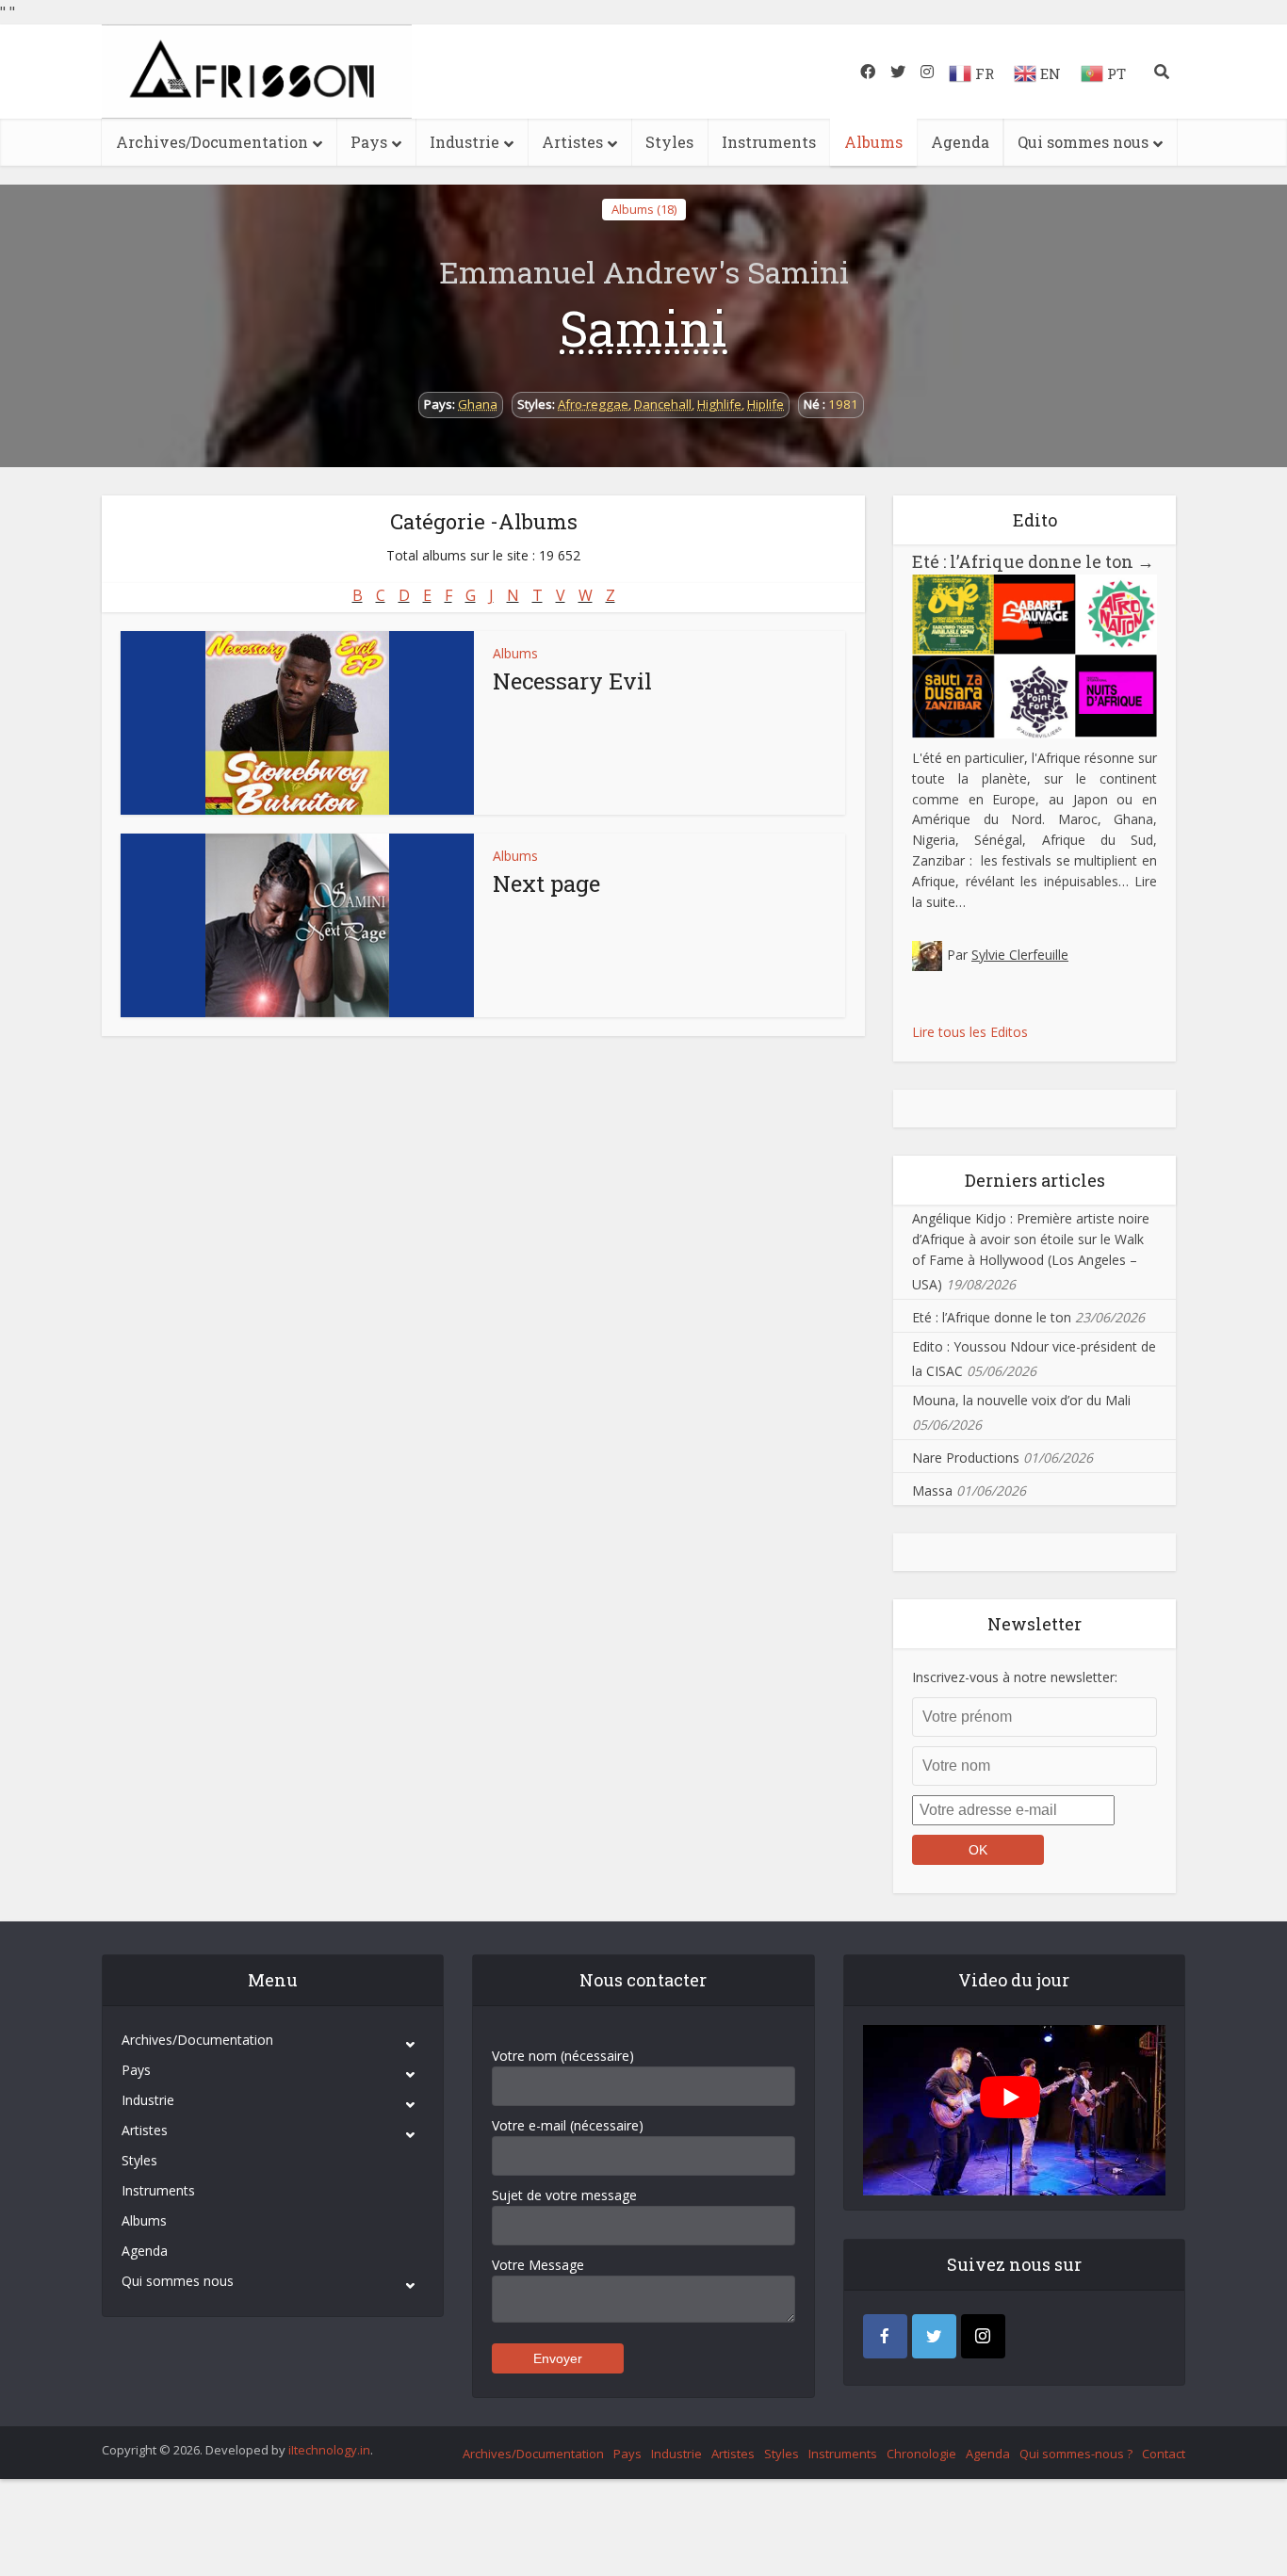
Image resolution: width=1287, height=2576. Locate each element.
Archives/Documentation (212, 142)
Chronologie (921, 2454)
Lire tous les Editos (970, 1032)
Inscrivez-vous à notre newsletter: (1015, 1677)
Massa (932, 1491)
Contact (1164, 2454)
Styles (669, 142)
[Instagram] (983, 2336)
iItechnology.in (329, 2450)
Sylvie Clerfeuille (1020, 955)
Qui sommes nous (1083, 142)
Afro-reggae (593, 404)
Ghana (478, 404)
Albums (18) (644, 209)
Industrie (464, 142)
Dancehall (663, 404)
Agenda (960, 142)
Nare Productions (966, 1458)
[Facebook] (885, 2336)
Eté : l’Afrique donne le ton (1033, 561)
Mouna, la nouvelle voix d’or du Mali (1021, 1400)
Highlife (719, 404)
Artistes (572, 142)
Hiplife (766, 404)
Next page (546, 883)
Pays (369, 142)
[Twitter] (934, 2336)
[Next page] (297, 925)
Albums (873, 142)
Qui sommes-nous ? (1076, 2454)
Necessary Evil (572, 681)
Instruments (769, 142)
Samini (643, 328)
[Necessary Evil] (297, 723)
